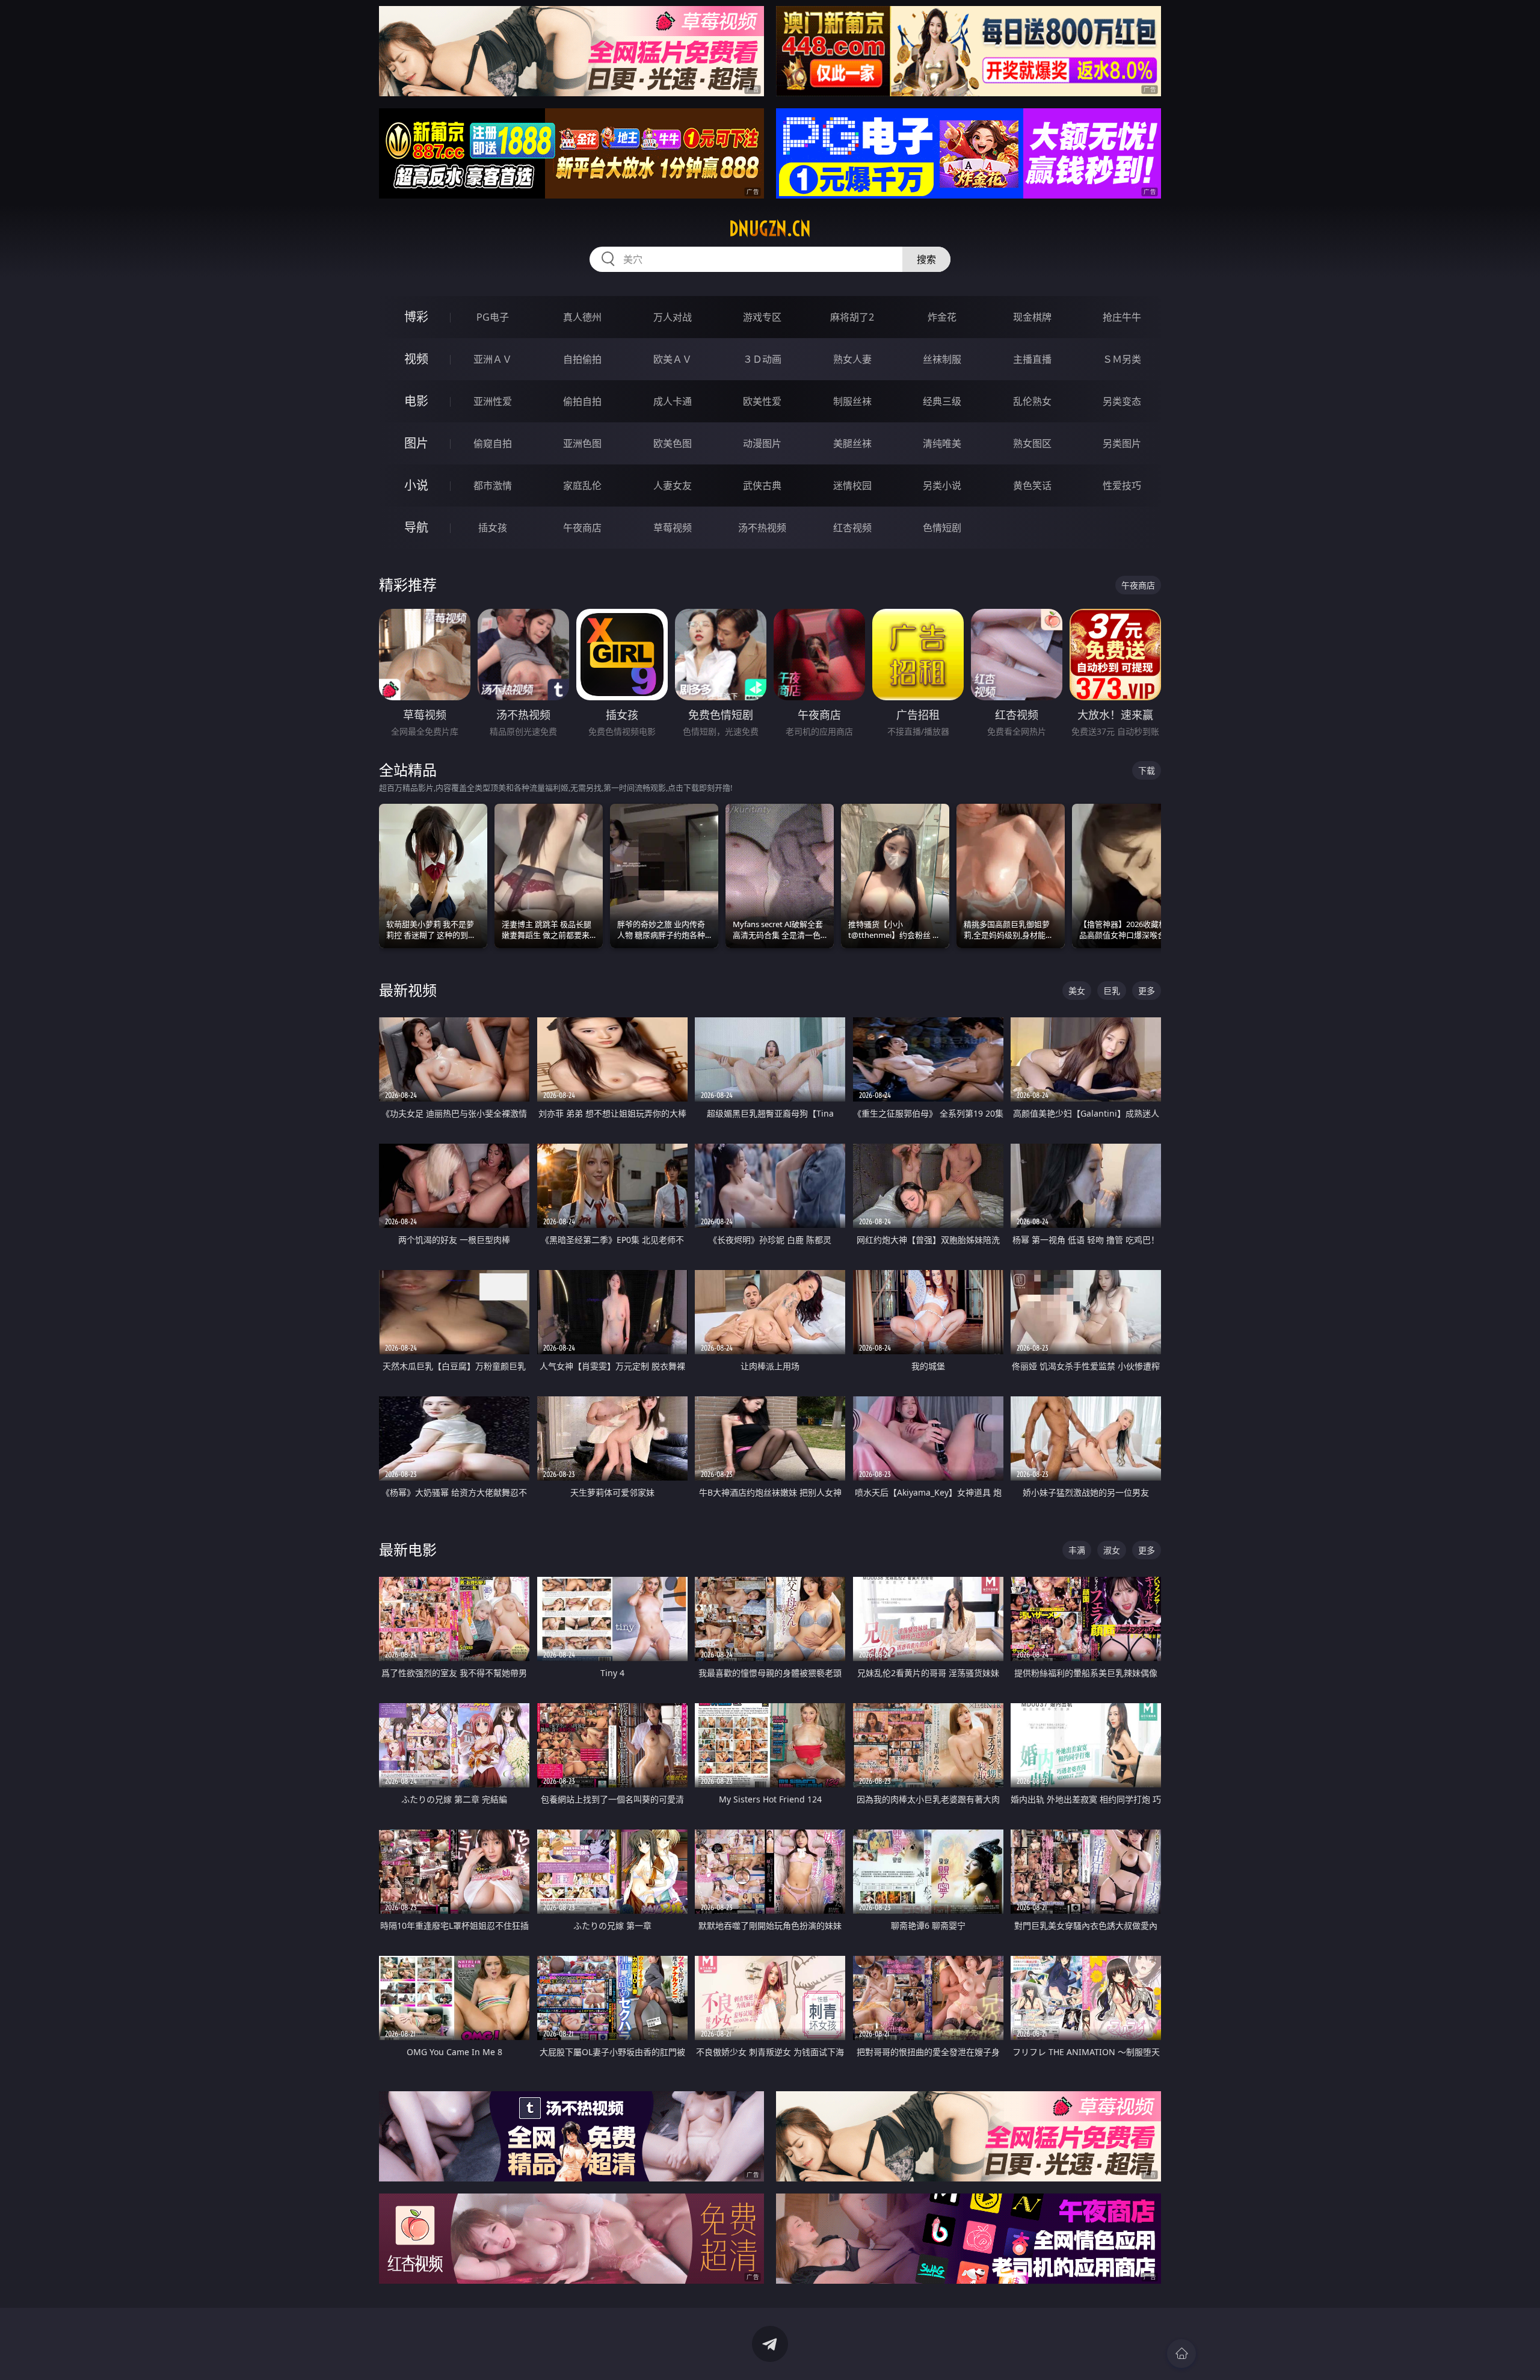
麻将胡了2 (852, 317)
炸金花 (942, 317)
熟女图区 (1032, 443)
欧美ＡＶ (673, 359)
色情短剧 (942, 528)
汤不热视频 (762, 528)
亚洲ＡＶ (493, 359)
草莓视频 (673, 528)
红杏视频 (852, 528)
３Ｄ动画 (762, 359)
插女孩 (493, 528)
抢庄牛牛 (1122, 317)
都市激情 (493, 486)
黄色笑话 (1032, 486)
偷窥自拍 (493, 443)
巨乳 (1112, 991)
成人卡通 (673, 401)
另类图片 (1122, 443)
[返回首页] (1181, 2354)
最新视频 (408, 990)
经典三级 (942, 401)
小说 (416, 485)
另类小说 (942, 486)
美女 (1077, 991)
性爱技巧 (1122, 486)
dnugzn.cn (770, 229)
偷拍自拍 (582, 401)
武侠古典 (762, 486)
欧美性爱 (762, 401)
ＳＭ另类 (1122, 359)
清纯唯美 (942, 443)
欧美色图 (673, 443)
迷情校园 (852, 486)
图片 (416, 443)
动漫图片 (762, 443)
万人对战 (673, 317)
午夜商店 (582, 528)
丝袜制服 (942, 359)
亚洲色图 (582, 443)
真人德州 (582, 317)
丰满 (1077, 1550)
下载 (1147, 770)
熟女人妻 (852, 359)
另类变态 (1122, 401)
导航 (416, 527)
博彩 (416, 317)
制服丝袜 (852, 401)
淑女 (1112, 1550)
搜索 (926, 259)
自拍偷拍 (582, 359)
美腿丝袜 (852, 443)
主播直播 (1032, 359)
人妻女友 (673, 486)
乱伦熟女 (1032, 401)
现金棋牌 (1032, 317)
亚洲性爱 (493, 401)
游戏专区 (762, 317)
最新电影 (408, 1549)
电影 (416, 401)
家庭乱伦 (582, 486)
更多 (1147, 991)
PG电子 (493, 317)
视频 (416, 359)
